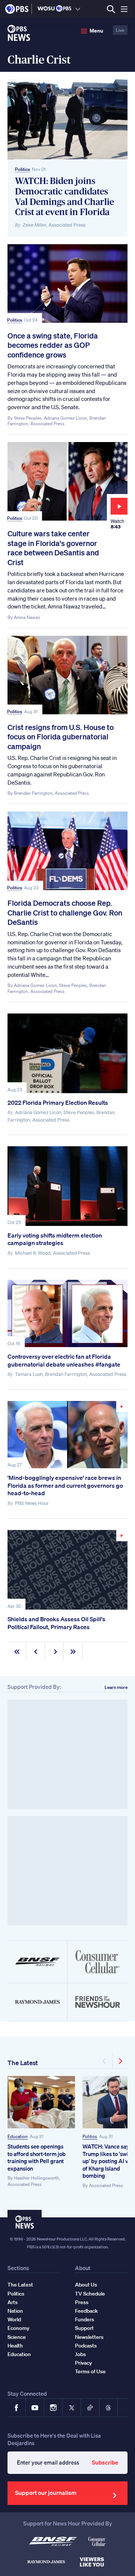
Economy (18, 2328)
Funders (85, 2319)
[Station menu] (78, 9)
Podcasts (86, 2346)
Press (82, 2302)
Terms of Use (90, 2371)
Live (120, 30)
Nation (15, 2311)
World (14, 2319)
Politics (22, 169)
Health (15, 2346)
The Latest (23, 2063)
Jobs (80, 2354)
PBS (17, 9)
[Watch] (67, 1435)
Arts (13, 2302)
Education (18, 2136)
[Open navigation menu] (124, 9)
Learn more (116, 1687)
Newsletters (89, 2337)
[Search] (111, 9)
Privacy (83, 2363)
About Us (86, 2285)
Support (84, 2328)
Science (17, 2337)
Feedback (86, 2311)
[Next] (120, 2061)
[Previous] (105, 2061)
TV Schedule (90, 2294)
